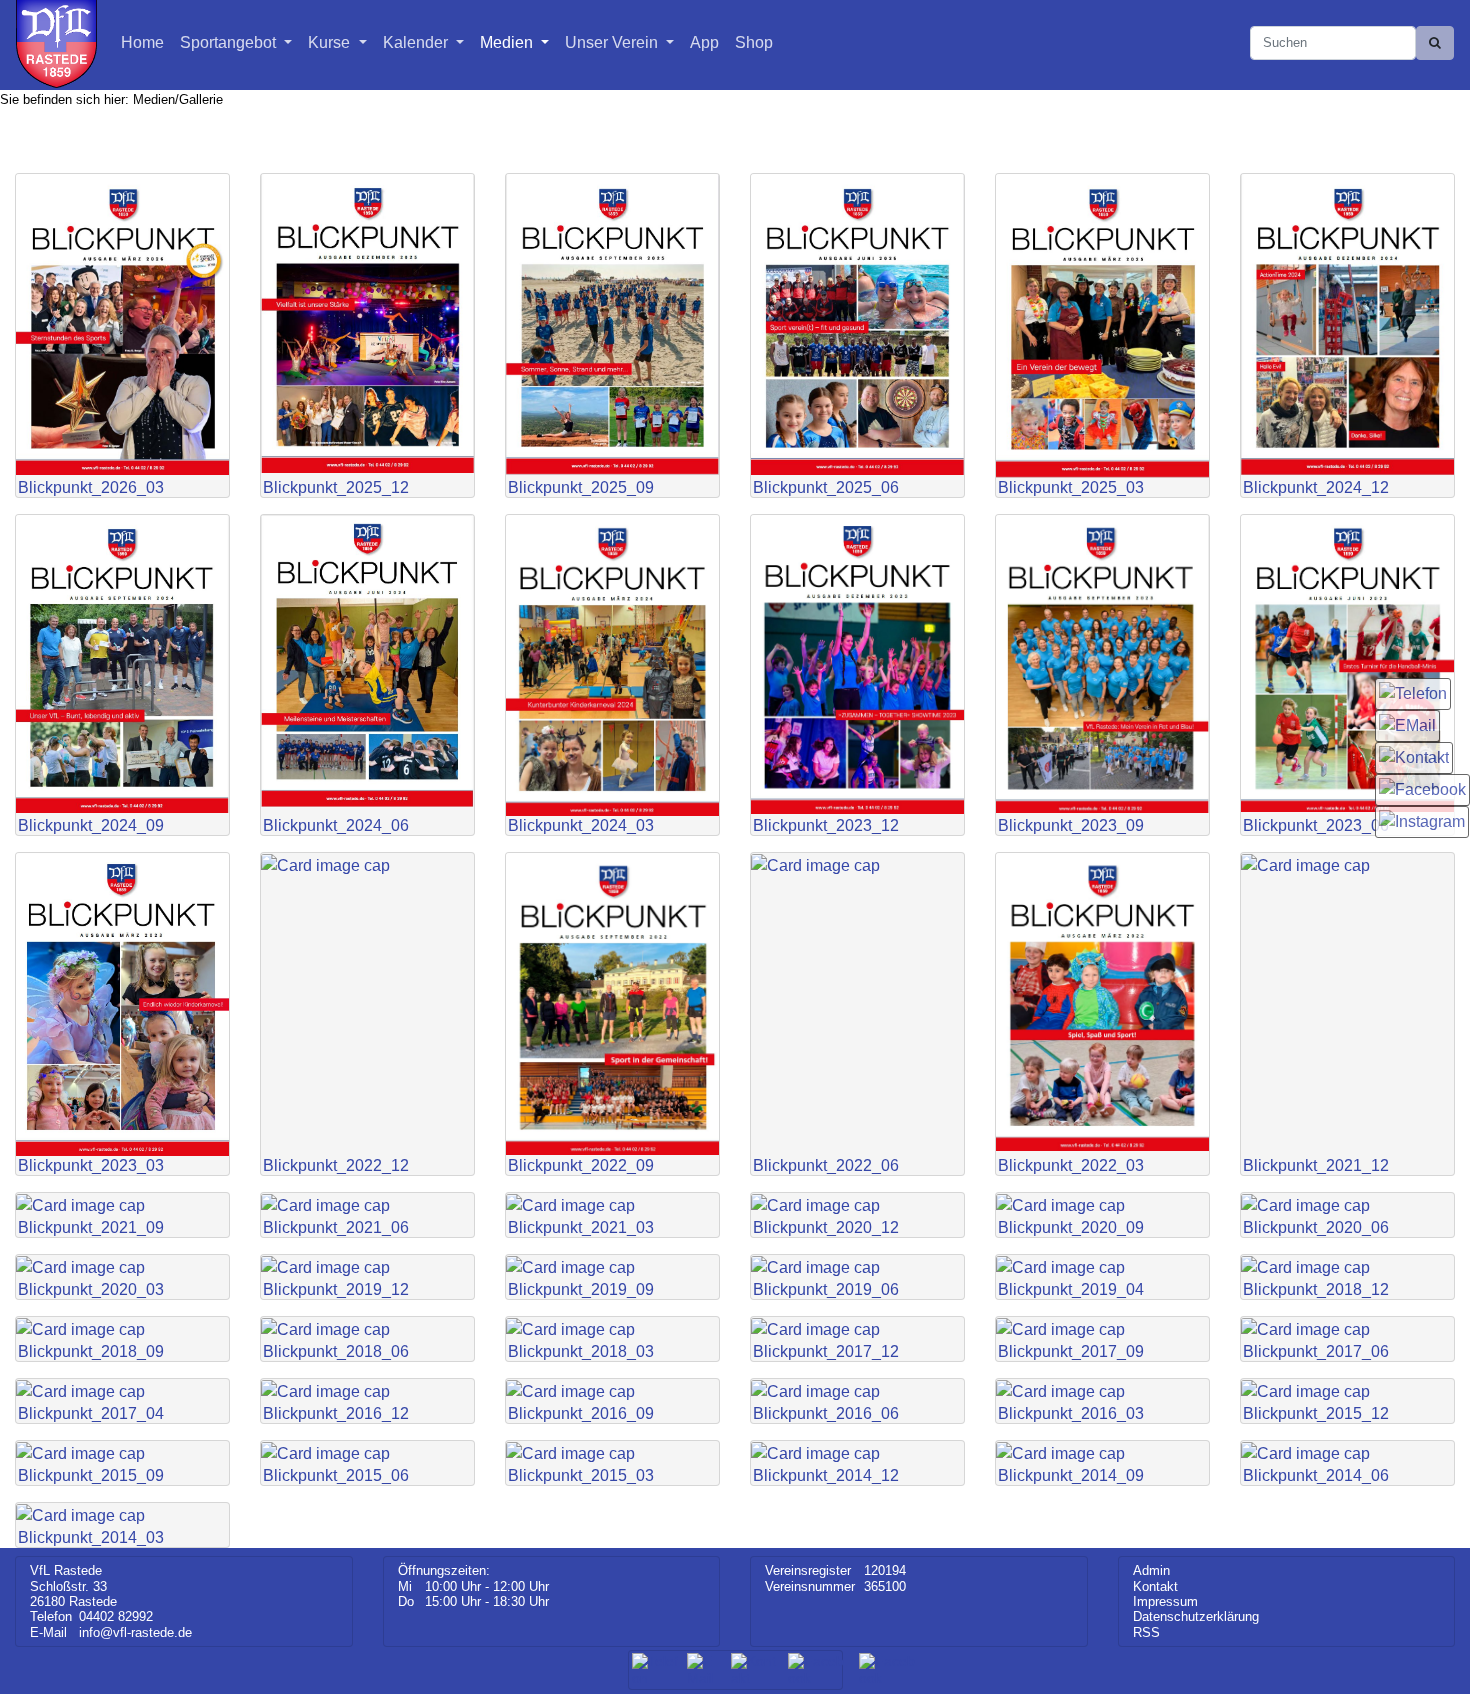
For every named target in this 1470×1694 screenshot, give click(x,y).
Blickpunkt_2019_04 (1071, 1287)
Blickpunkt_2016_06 (826, 1411)
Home (142, 42)
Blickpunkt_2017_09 (1071, 1349)
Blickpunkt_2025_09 (581, 485)
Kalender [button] (417, 42)
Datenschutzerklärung (1196, 1616)
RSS (1146, 1632)
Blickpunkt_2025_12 (336, 485)
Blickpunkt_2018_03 (581, 1349)
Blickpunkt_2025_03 (1071, 485)
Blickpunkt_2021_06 (336, 1225)
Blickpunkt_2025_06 (826, 485)
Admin (1151, 1570)
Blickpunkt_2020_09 (1071, 1225)
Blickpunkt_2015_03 (581, 1473)
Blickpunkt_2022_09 (581, 1163)
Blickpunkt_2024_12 (1316, 485)
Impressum (1165, 1601)
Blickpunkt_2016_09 (581, 1411)
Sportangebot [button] (230, 42)
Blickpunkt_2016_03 (1071, 1411)
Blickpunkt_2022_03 (1071, 1163)
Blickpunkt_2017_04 (91, 1411)
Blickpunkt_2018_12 (1316, 1287)
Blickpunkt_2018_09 (91, 1349)
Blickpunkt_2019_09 (581, 1287)
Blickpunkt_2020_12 (826, 1225)
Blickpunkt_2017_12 (826, 1349)
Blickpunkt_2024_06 (336, 823)
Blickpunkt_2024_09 (91, 823)
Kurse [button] (331, 42)
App (704, 42)
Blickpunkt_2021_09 (91, 1225)
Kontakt (1155, 1586)
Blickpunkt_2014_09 (1071, 1473)
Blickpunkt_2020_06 (1316, 1225)
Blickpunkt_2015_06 (336, 1473)
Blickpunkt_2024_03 (581, 823)
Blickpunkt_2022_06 (826, 1163)
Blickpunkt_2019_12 (336, 1287)
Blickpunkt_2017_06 (1316, 1349)
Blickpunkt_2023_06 (1316, 823)
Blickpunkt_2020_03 (91, 1287)
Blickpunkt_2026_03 (91, 485)
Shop (754, 42)
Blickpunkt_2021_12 (1316, 1163)
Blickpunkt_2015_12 (1316, 1411)
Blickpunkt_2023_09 (1071, 823)
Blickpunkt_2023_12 (826, 823)
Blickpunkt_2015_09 (91, 1473)
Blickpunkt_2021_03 (581, 1225)
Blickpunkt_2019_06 (826, 1287)
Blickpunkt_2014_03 (91, 1535)
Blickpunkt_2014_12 (826, 1473)
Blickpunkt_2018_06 (336, 1349)
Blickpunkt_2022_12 (336, 1163)
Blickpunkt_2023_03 (91, 1163)
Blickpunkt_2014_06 (1316, 1473)
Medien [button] (508, 42)
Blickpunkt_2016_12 (336, 1411)
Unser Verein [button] (613, 42)
